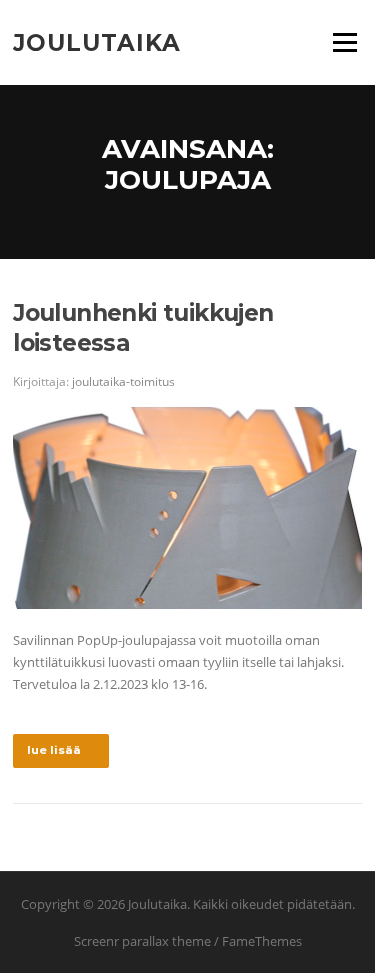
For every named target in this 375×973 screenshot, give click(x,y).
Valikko (344, 42)
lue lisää (54, 750)
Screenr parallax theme (142, 941)
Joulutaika (97, 42)
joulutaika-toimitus (123, 381)
